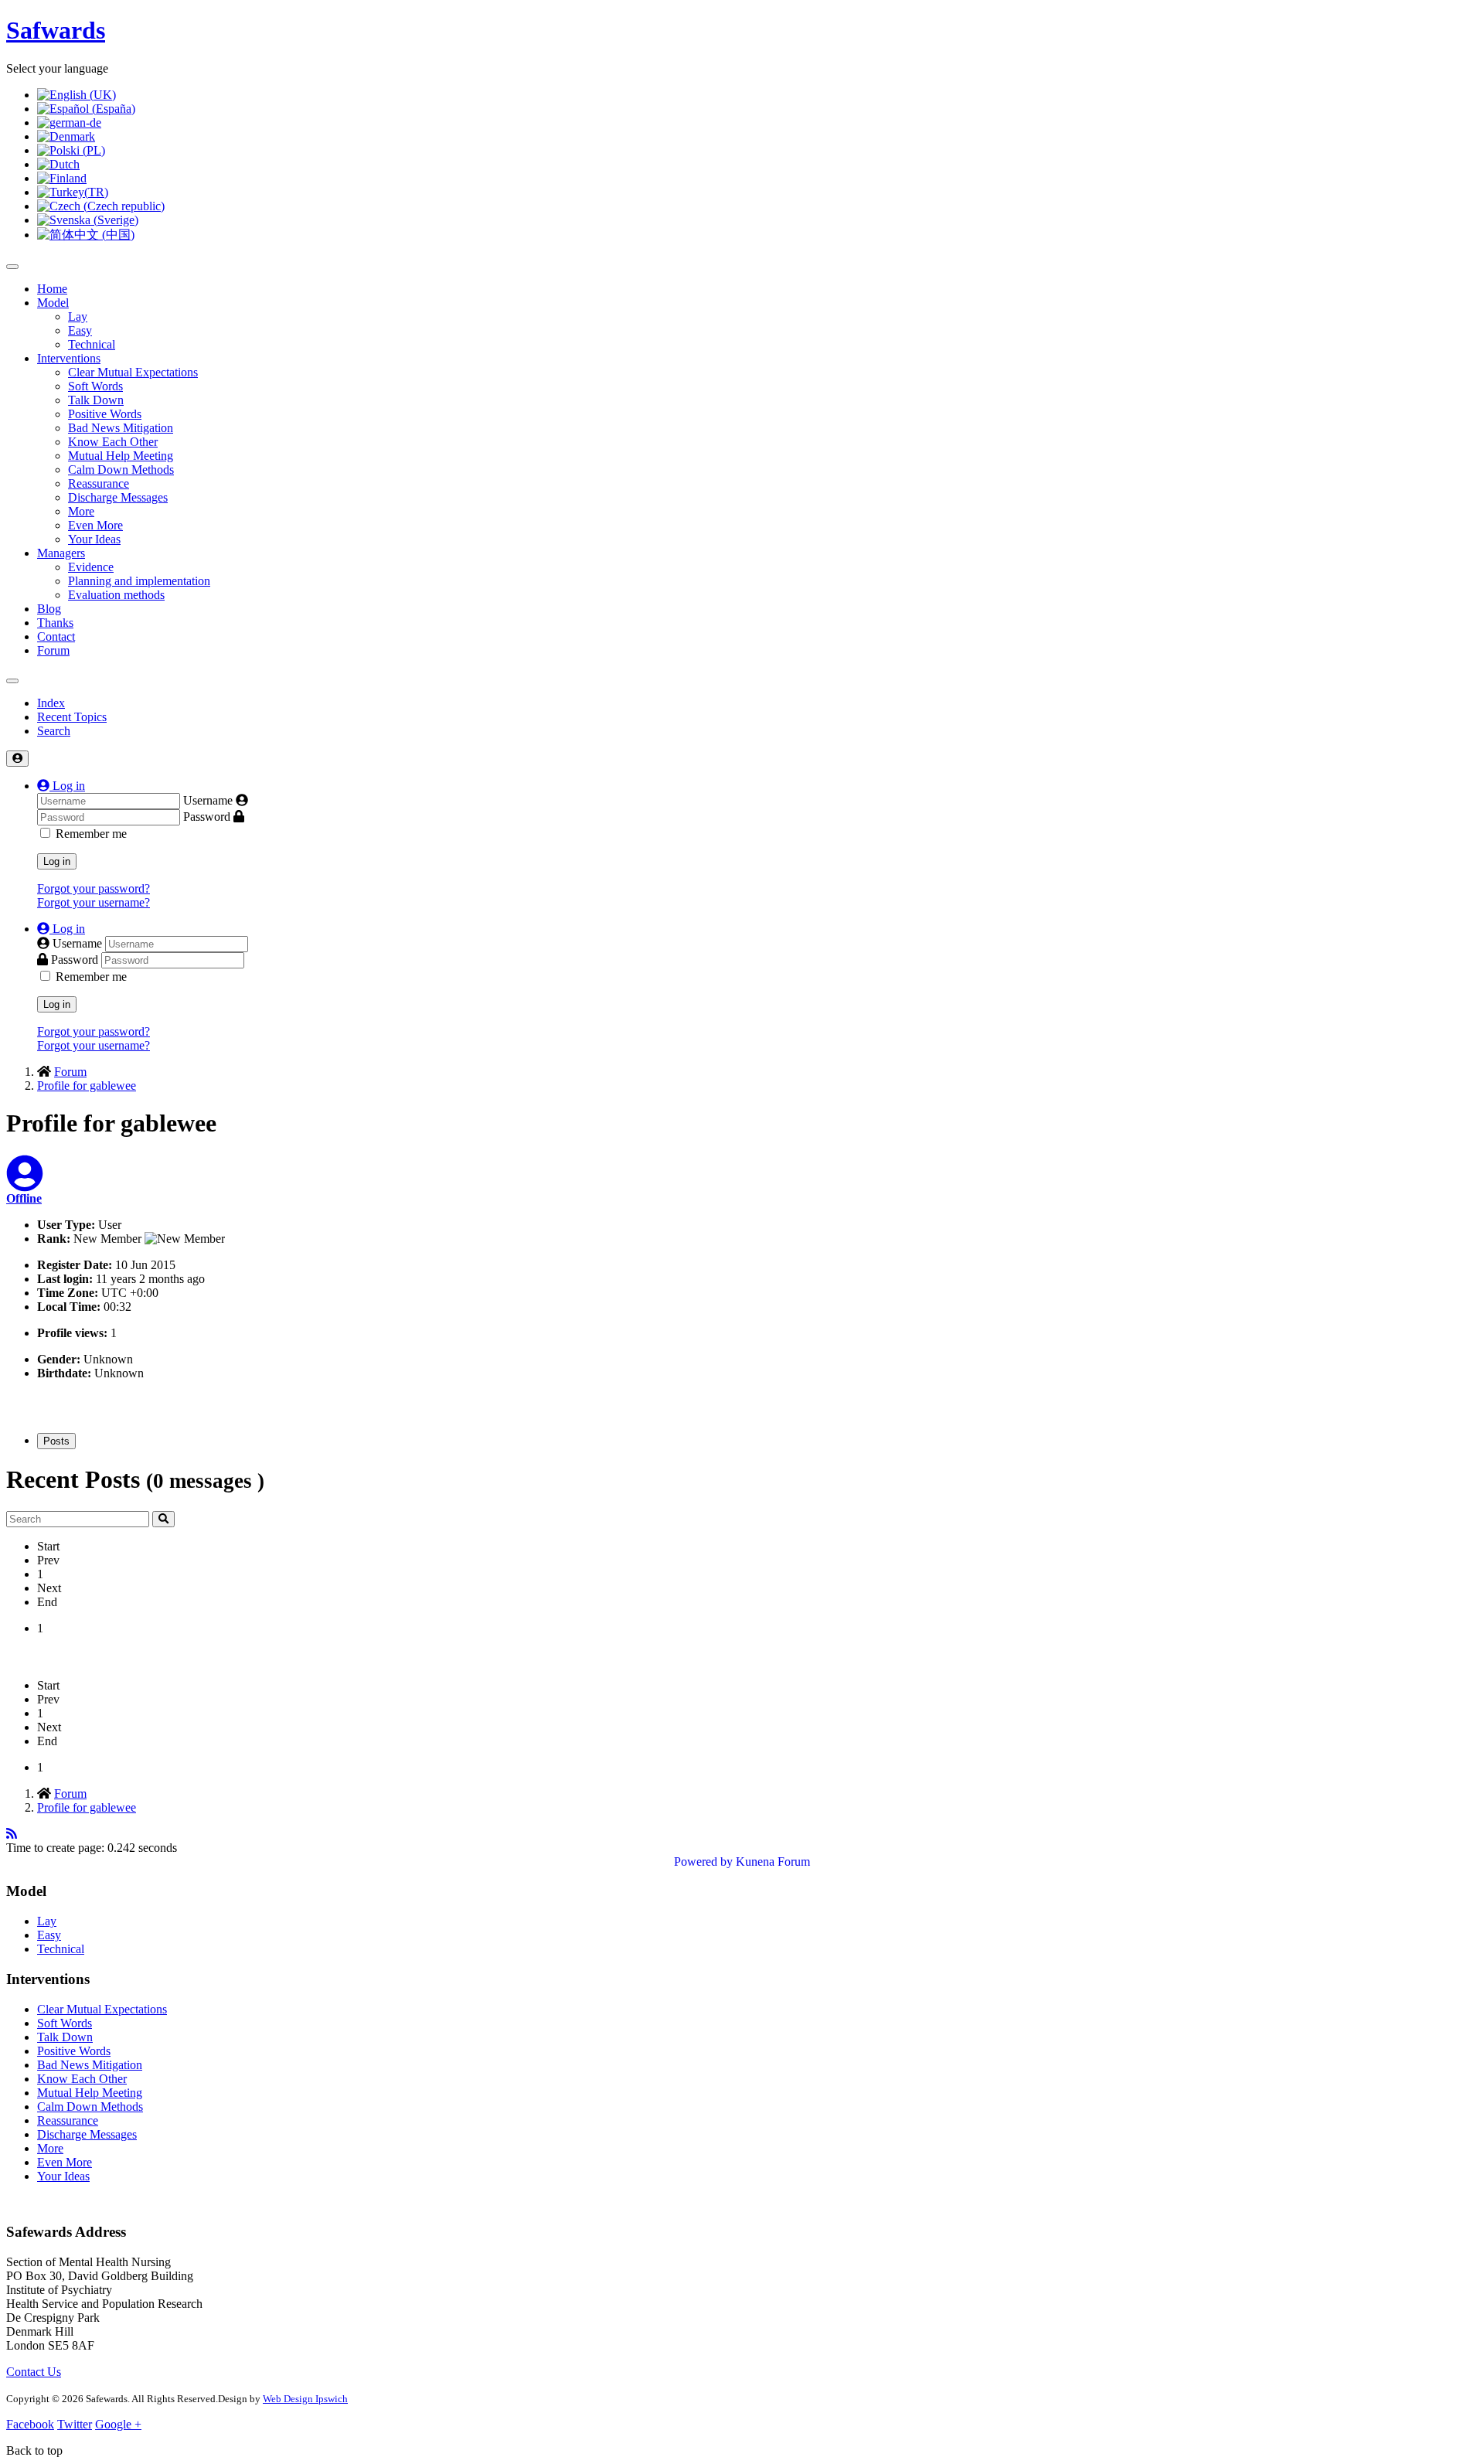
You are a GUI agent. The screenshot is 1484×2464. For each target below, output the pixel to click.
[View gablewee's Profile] (25, 1183)
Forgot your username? (94, 902)
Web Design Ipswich (305, 2399)
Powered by (703, 1862)
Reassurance (99, 483)
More (81, 511)
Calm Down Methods (121, 470)
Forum (53, 650)
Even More (95, 525)
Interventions (69, 358)
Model (53, 303)
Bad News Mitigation (121, 428)
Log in (57, 861)
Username (208, 800)
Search (54, 731)
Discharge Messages (118, 497)
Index (51, 703)
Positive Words (105, 414)
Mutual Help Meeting (121, 456)
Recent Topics (72, 717)
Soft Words (95, 386)
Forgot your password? (94, 888)
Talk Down (96, 400)
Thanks (55, 623)
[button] (61, 786)
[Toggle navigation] (12, 681)
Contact (56, 636)
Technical (92, 344)
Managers (61, 553)
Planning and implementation (139, 581)
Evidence (91, 567)
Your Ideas (94, 539)
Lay (78, 317)
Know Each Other (113, 442)
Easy (80, 330)
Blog (49, 609)
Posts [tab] (56, 1441)
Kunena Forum (773, 1862)
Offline (24, 1198)
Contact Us (34, 2372)
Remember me (91, 834)
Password (207, 817)
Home (52, 289)
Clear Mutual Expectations (133, 372)
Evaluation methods (116, 595)
